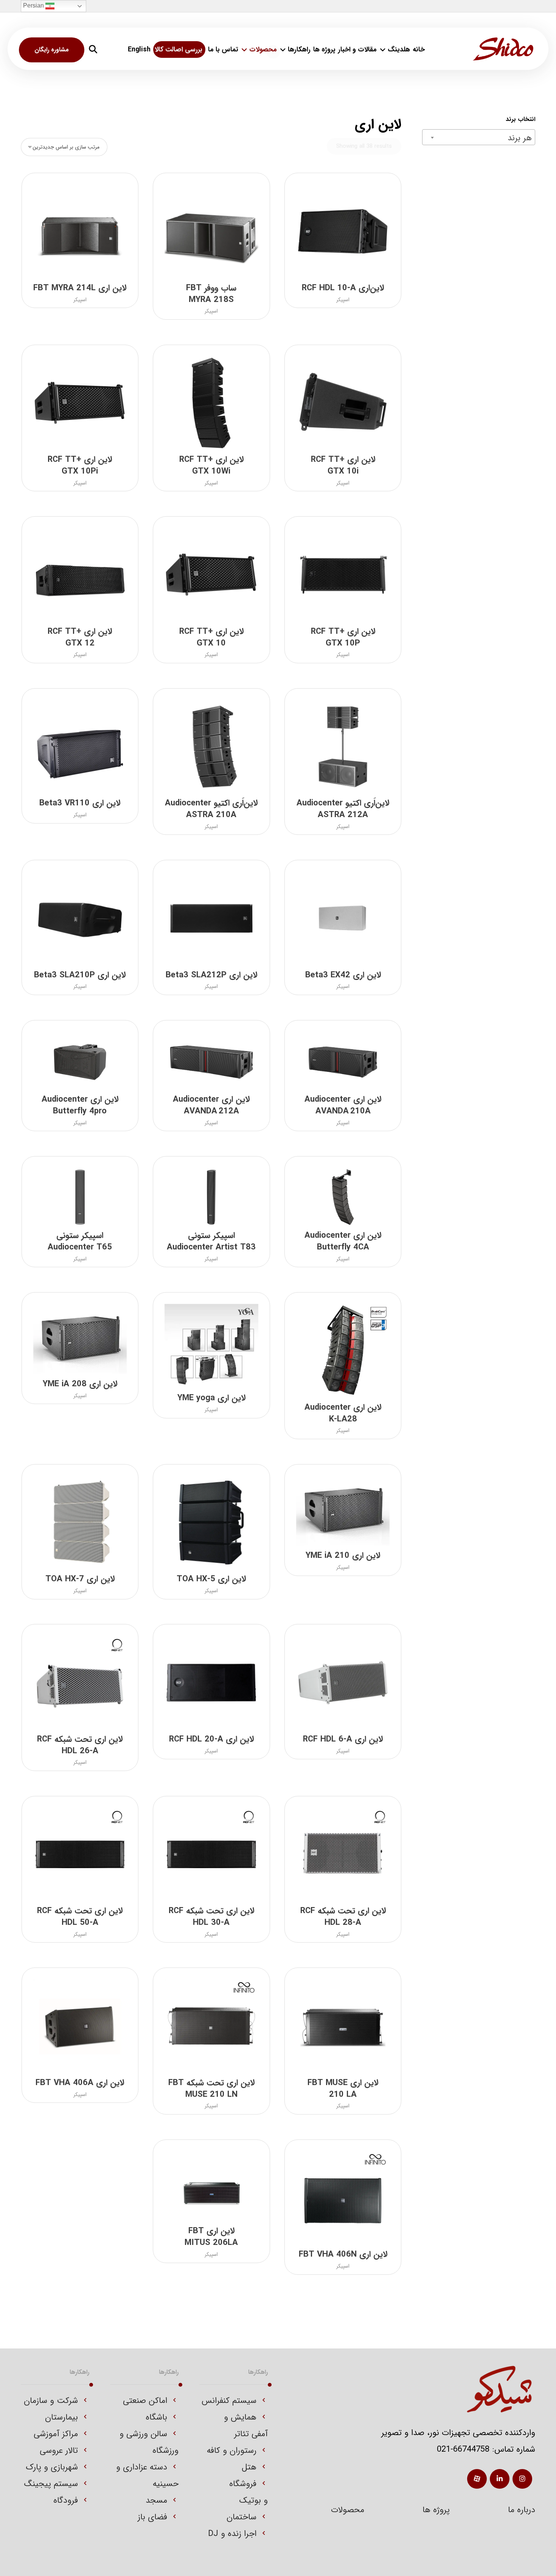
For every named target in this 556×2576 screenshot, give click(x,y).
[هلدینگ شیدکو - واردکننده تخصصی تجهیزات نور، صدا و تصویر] (503, 49)
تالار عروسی (59, 2451)
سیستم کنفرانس (229, 2401)
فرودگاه (66, 2500)
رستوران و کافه (232, 2451)
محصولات (348, 2510)
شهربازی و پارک (52, 2467)
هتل (249, 2467)
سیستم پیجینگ (51, 2484)
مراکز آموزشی (56, 2434)
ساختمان (242, 2517)
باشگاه (156, 2417)
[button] (93, 49)
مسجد (156, 2500)
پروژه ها (436, 2510)
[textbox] (479, 138)
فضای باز (152, 2517)
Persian (34, 5)
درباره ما (522, 2510)
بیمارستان (61, 2417)
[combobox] (479, 137)
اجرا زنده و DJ (232, 2534)
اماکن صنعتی (145, 2401)
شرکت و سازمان (51, 2401)
